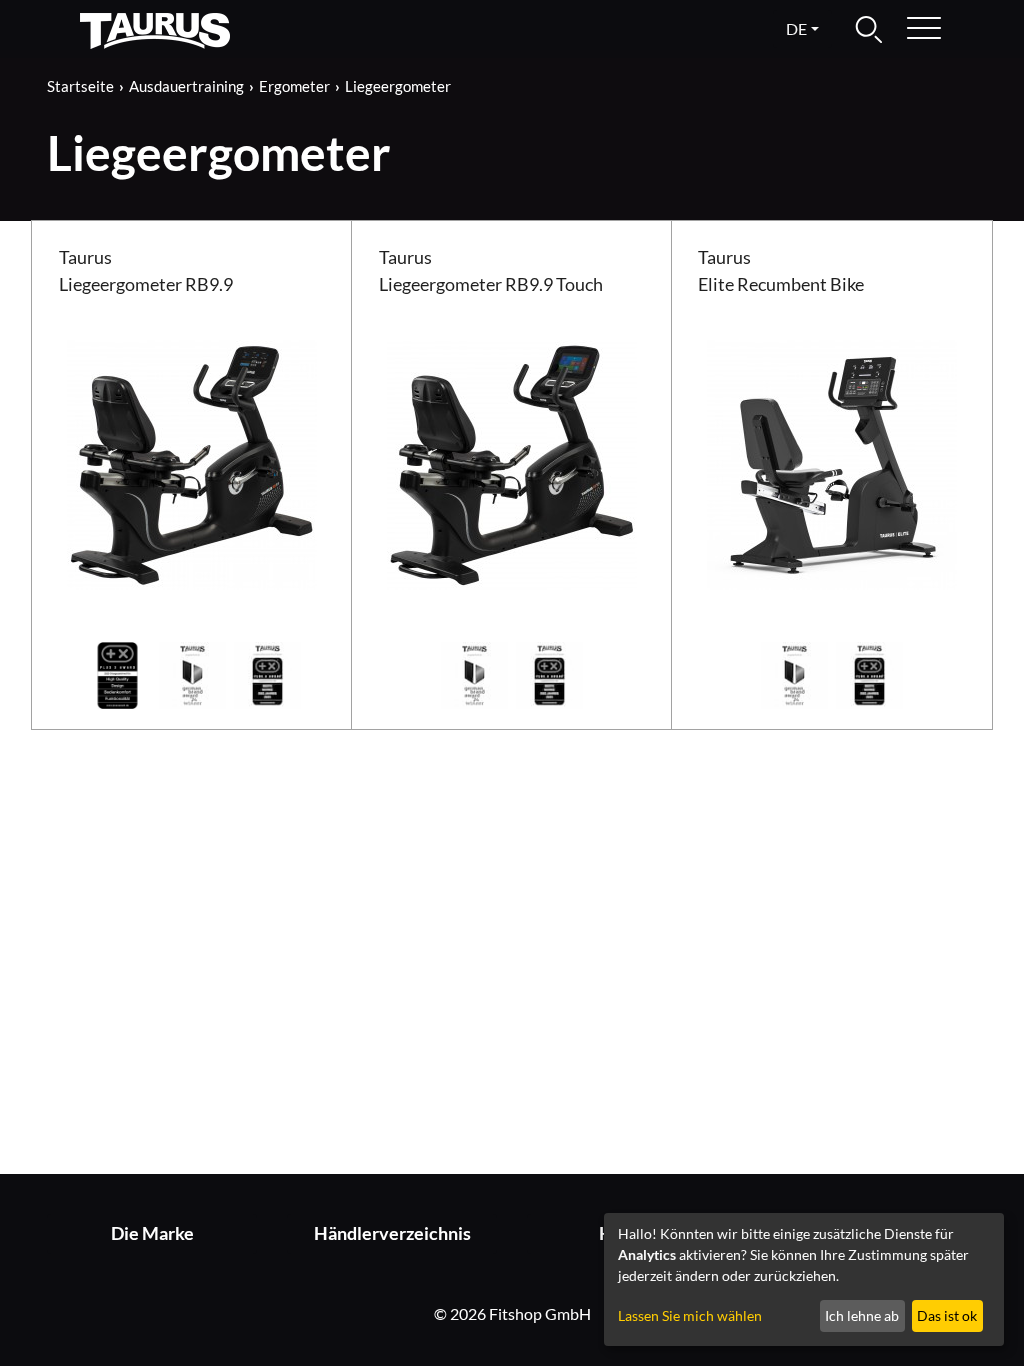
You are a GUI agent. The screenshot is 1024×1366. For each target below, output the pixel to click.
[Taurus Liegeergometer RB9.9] (192, 462)
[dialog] (804, 1279)
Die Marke (152, 1233)
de (796, 28)
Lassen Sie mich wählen (690, 1315)
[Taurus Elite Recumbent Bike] (832, 462)
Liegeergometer (398, 86)
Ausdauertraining (186, 86)
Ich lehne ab (862, 1315)
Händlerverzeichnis (392, 1233)
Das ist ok (947, 1315)
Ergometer (294, 86)
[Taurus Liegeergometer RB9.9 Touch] (512, 462)
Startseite (80, 86)
